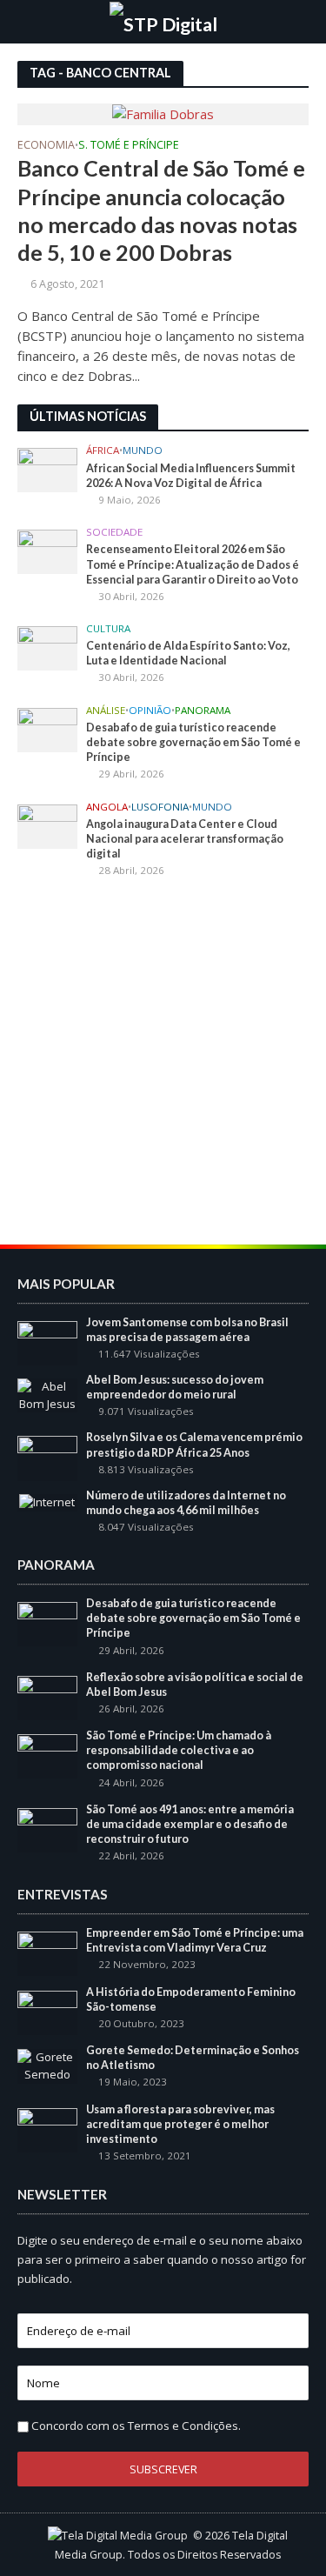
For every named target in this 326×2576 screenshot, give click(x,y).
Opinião (150, 711)
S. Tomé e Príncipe (129, 146)
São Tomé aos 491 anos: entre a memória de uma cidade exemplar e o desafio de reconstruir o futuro (190, 1824)
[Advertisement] (163, 1064)
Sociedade (114, 532)
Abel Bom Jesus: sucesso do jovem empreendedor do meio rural (175, 1387)
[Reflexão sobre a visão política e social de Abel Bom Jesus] (47, 1697)
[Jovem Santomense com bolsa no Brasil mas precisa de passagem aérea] (47, 1342)
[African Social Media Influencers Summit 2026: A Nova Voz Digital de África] (47, 469)
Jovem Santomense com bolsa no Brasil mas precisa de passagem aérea (187, 1330)
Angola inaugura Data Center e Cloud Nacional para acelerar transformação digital (185, 839)
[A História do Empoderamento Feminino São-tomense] (47, 2012)
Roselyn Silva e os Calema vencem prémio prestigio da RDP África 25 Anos (194, 1445)
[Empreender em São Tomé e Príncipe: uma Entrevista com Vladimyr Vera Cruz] (47, 1952)
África (103, 450)
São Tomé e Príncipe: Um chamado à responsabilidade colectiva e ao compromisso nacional (179, 1750)
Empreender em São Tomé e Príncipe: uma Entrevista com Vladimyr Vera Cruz (195, 1940)
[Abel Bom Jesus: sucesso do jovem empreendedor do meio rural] (47, 1394)
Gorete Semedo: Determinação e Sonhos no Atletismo (193, 2058)
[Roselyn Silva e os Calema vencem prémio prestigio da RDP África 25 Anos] (47, 1458)
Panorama (203, 711)
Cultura (108, 629)
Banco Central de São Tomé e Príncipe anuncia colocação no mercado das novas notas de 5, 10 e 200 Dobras (161, 210)
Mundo (143, 450)
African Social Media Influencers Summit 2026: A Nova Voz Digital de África (191, 476)
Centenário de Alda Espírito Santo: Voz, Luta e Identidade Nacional (188, 653)
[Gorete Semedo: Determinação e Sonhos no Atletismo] (47, 2065)
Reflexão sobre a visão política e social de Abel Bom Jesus (195, 1685)
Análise (106, 711)
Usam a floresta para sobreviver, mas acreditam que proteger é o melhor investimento (180, 2124)
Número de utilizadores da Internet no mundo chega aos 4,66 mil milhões (186, 1503)
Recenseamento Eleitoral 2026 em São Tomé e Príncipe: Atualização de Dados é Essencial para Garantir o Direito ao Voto (193, 564)
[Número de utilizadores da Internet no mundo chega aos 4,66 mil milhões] (47, 1502)
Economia (46, 146)
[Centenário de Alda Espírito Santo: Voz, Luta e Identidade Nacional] (47, 647)
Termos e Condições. (184, 2426)
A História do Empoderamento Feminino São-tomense (191, 1999)
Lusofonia (160, 807)
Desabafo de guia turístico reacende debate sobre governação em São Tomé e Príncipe (193, 742)
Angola (107, 807)
